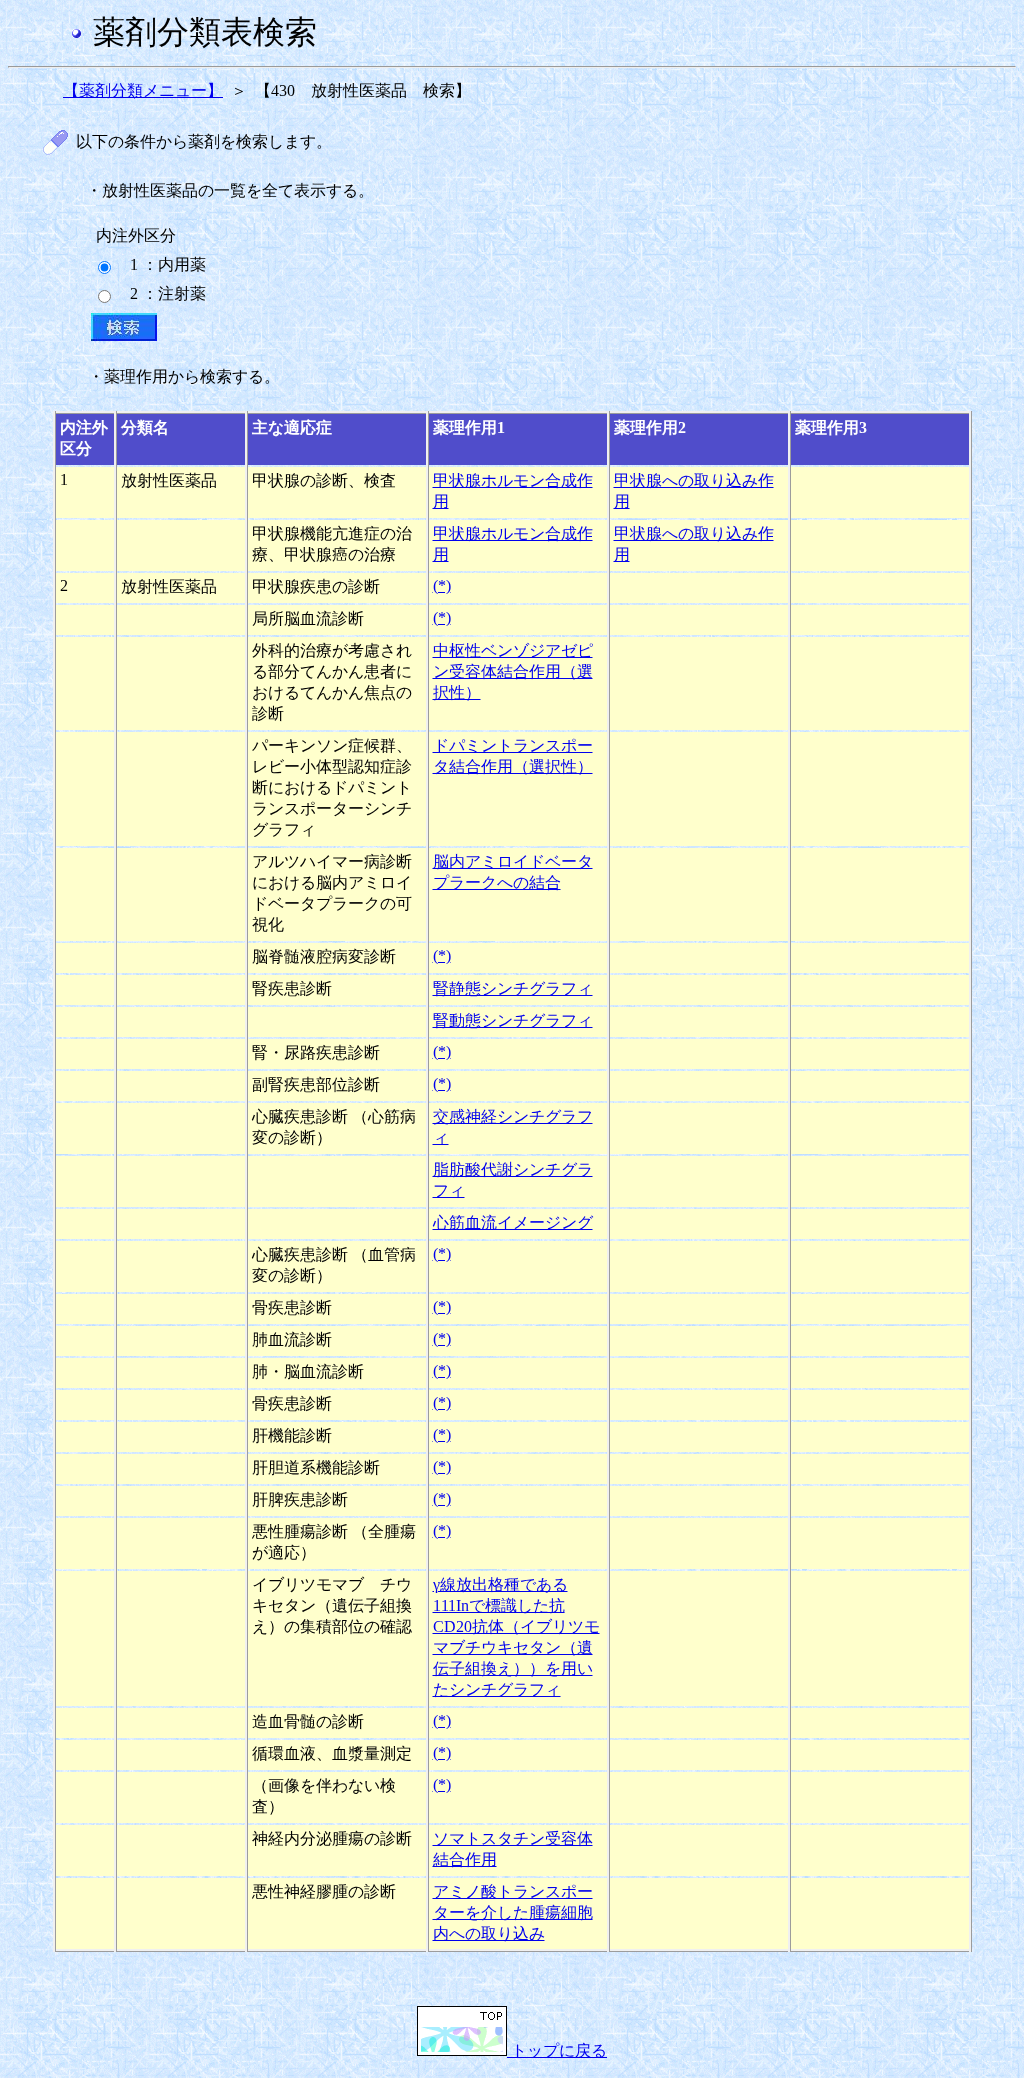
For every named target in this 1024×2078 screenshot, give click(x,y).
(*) (442, 585)
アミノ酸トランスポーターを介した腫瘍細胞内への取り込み (513, 1912)
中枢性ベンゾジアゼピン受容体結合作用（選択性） (513, 671)
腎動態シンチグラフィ (513, 1020)
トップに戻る (557, 2050)
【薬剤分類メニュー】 (143, 90)
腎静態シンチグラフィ (513, 988)
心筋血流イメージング (513, 1222)
